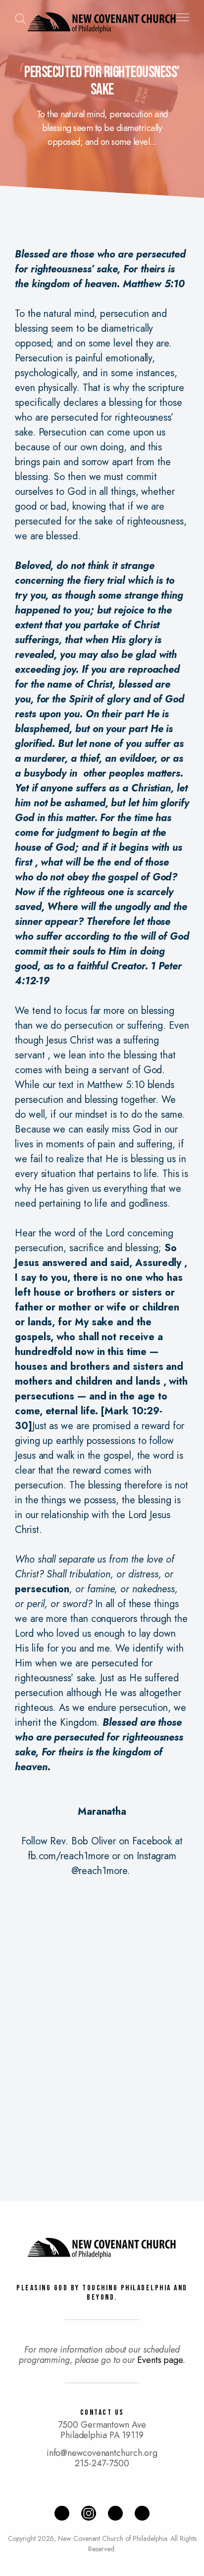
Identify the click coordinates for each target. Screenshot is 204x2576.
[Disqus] (102, 2028)
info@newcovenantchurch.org (102, 2453)
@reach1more (99, 1871)
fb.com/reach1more (69, 1856)
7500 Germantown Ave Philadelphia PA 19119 (102, 2430)
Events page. (161, 2360)
